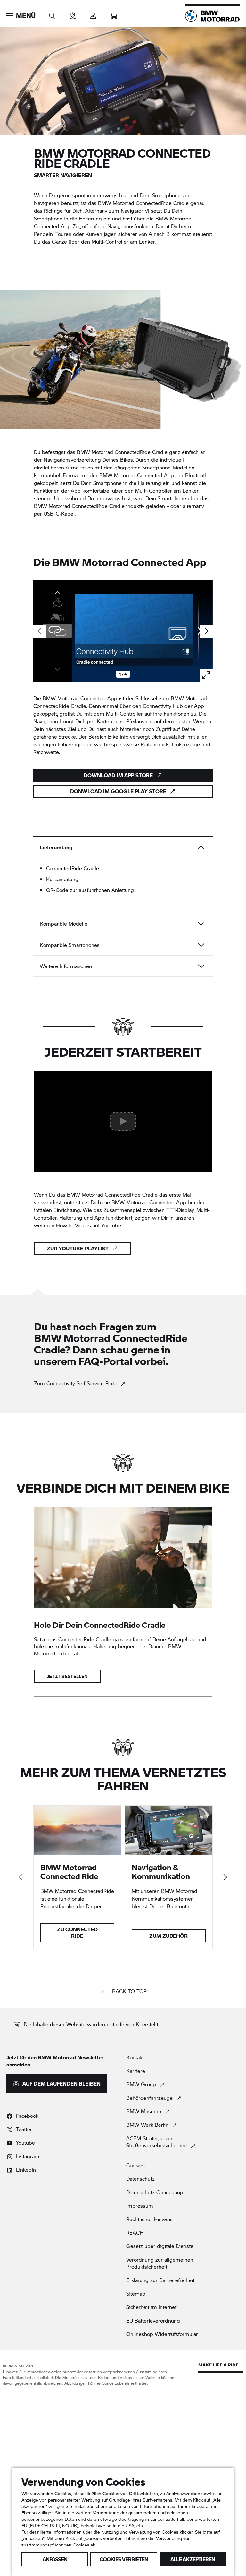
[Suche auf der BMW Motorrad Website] (52, 14)
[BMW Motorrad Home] (212, 16)
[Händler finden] (73, 14)
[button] (21, 16)
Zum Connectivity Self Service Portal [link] (76, 1383)
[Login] (93, 14)
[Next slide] (206, 631)
